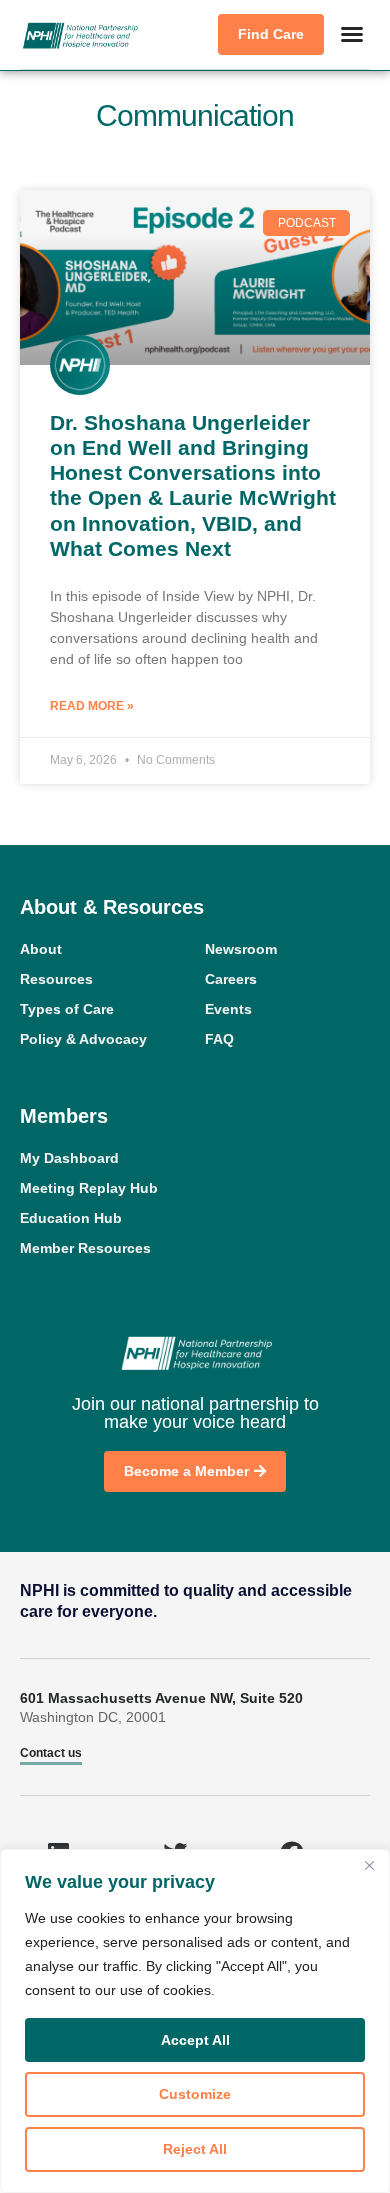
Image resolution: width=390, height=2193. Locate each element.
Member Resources (85, 1248)
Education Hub (71, 1218)
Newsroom (241, 949)
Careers (231, 979)
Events (228, 1009)
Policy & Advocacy (83, 1039)
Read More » (92, 706)
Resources (56, 979)
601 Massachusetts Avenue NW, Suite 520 (161, 1698)
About (41, 949)
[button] (352, 34)
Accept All (195, 2040)
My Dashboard (69, 1158)
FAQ (219, 1039)
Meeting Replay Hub (89, 1188)
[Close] (369, 1866)
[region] (195, 2021)
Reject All (195, 2149)
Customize (195, 2094)
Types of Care (67, 1009)
